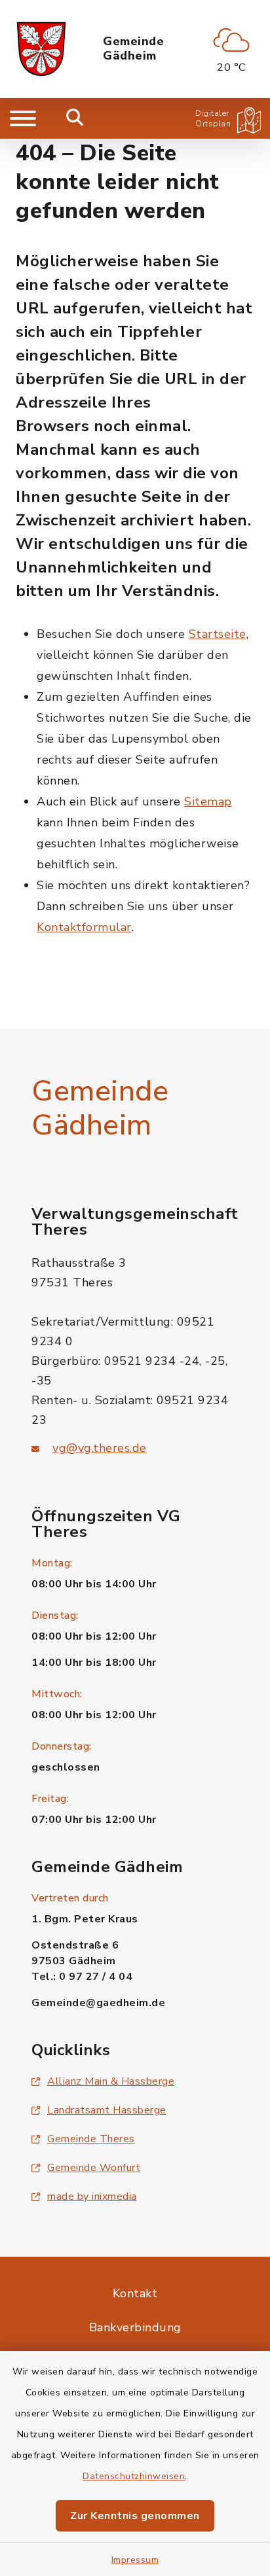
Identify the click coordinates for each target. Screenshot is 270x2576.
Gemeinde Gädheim (133, 49)
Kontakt (135, 2293)
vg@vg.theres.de (100, 1448)
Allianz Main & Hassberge (111, 2081)
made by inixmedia (92, 2197)
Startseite (218, 634)
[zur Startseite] (41, 49)
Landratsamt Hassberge (107, 2110)
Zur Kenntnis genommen (135, 2516)
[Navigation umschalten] (23, 118)
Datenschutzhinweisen (134, 2476)
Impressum (135, 2560)
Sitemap (208, 802)
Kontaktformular (84, 927)
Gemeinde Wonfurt (94, 2168)
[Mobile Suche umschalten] (75, 118)
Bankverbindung (135, 2327)
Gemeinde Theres (91, 2139)
